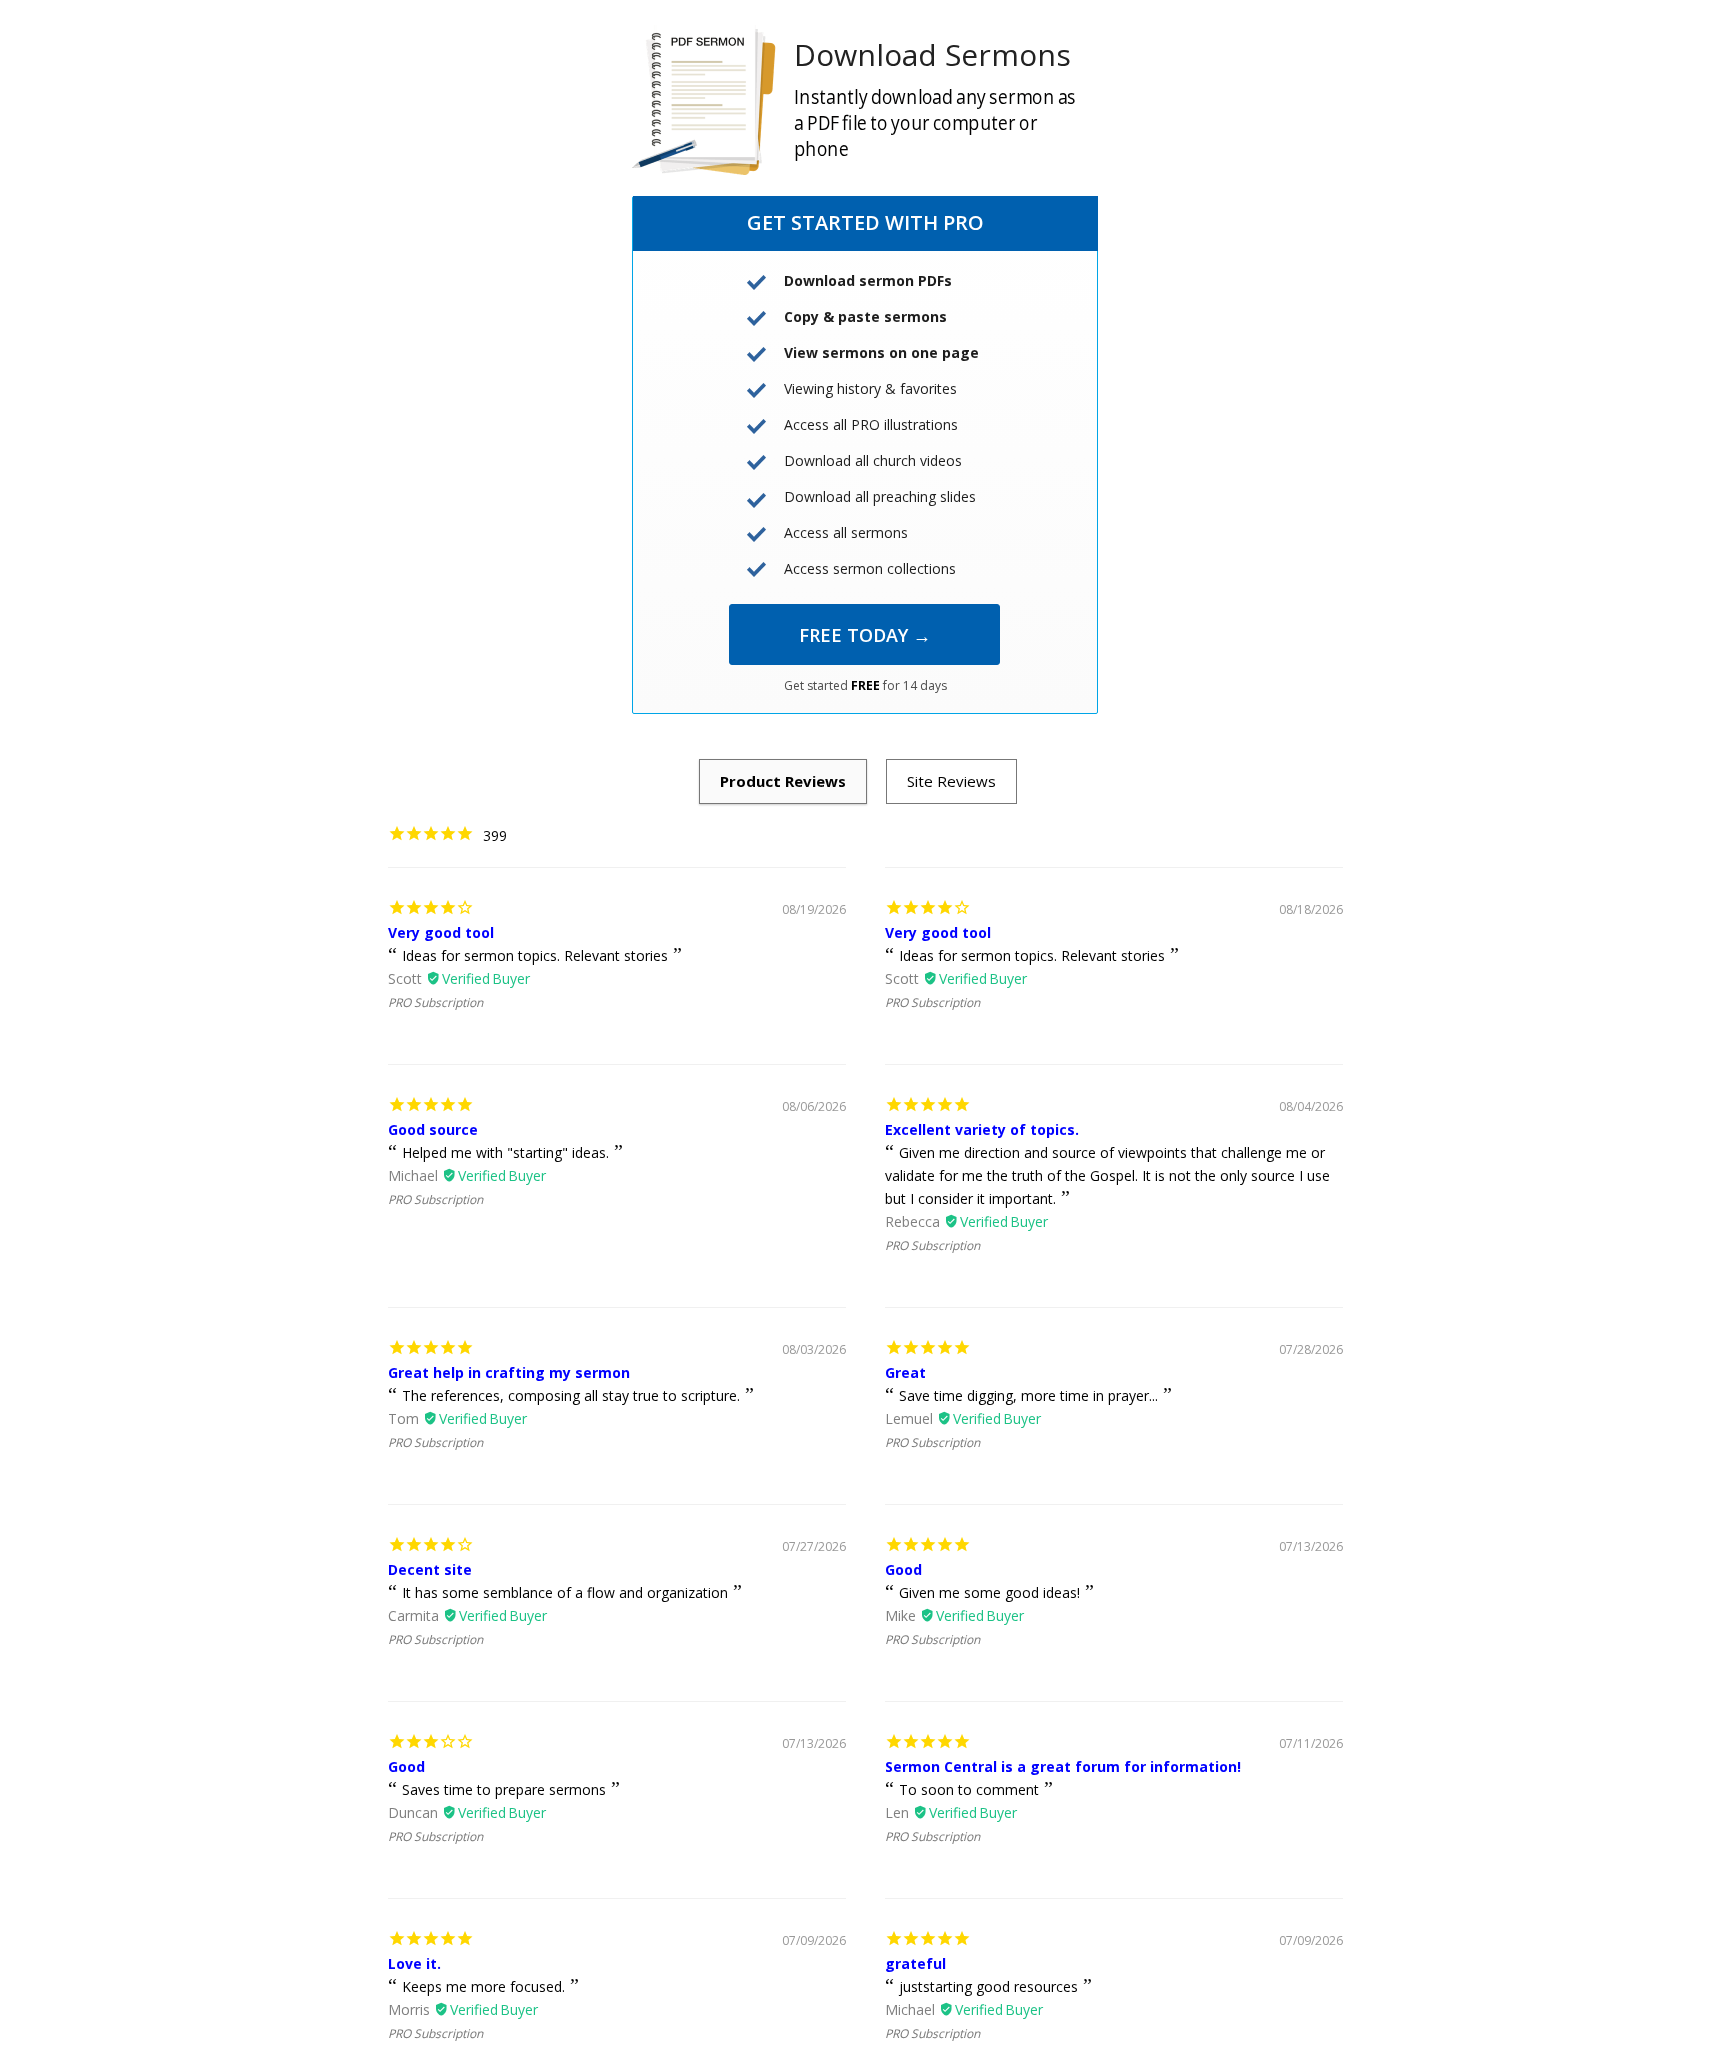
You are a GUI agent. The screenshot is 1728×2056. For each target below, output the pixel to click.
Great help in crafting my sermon (509, 1372)
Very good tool (441, 932)
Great (905, 1372)
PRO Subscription (435, 1002)
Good (903, 1569)
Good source (433, 1129)
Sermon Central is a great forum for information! (1063, 1766)
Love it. (414, 1963)
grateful (915, 1963)
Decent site (430, 1569)
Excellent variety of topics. (982, 1129)
